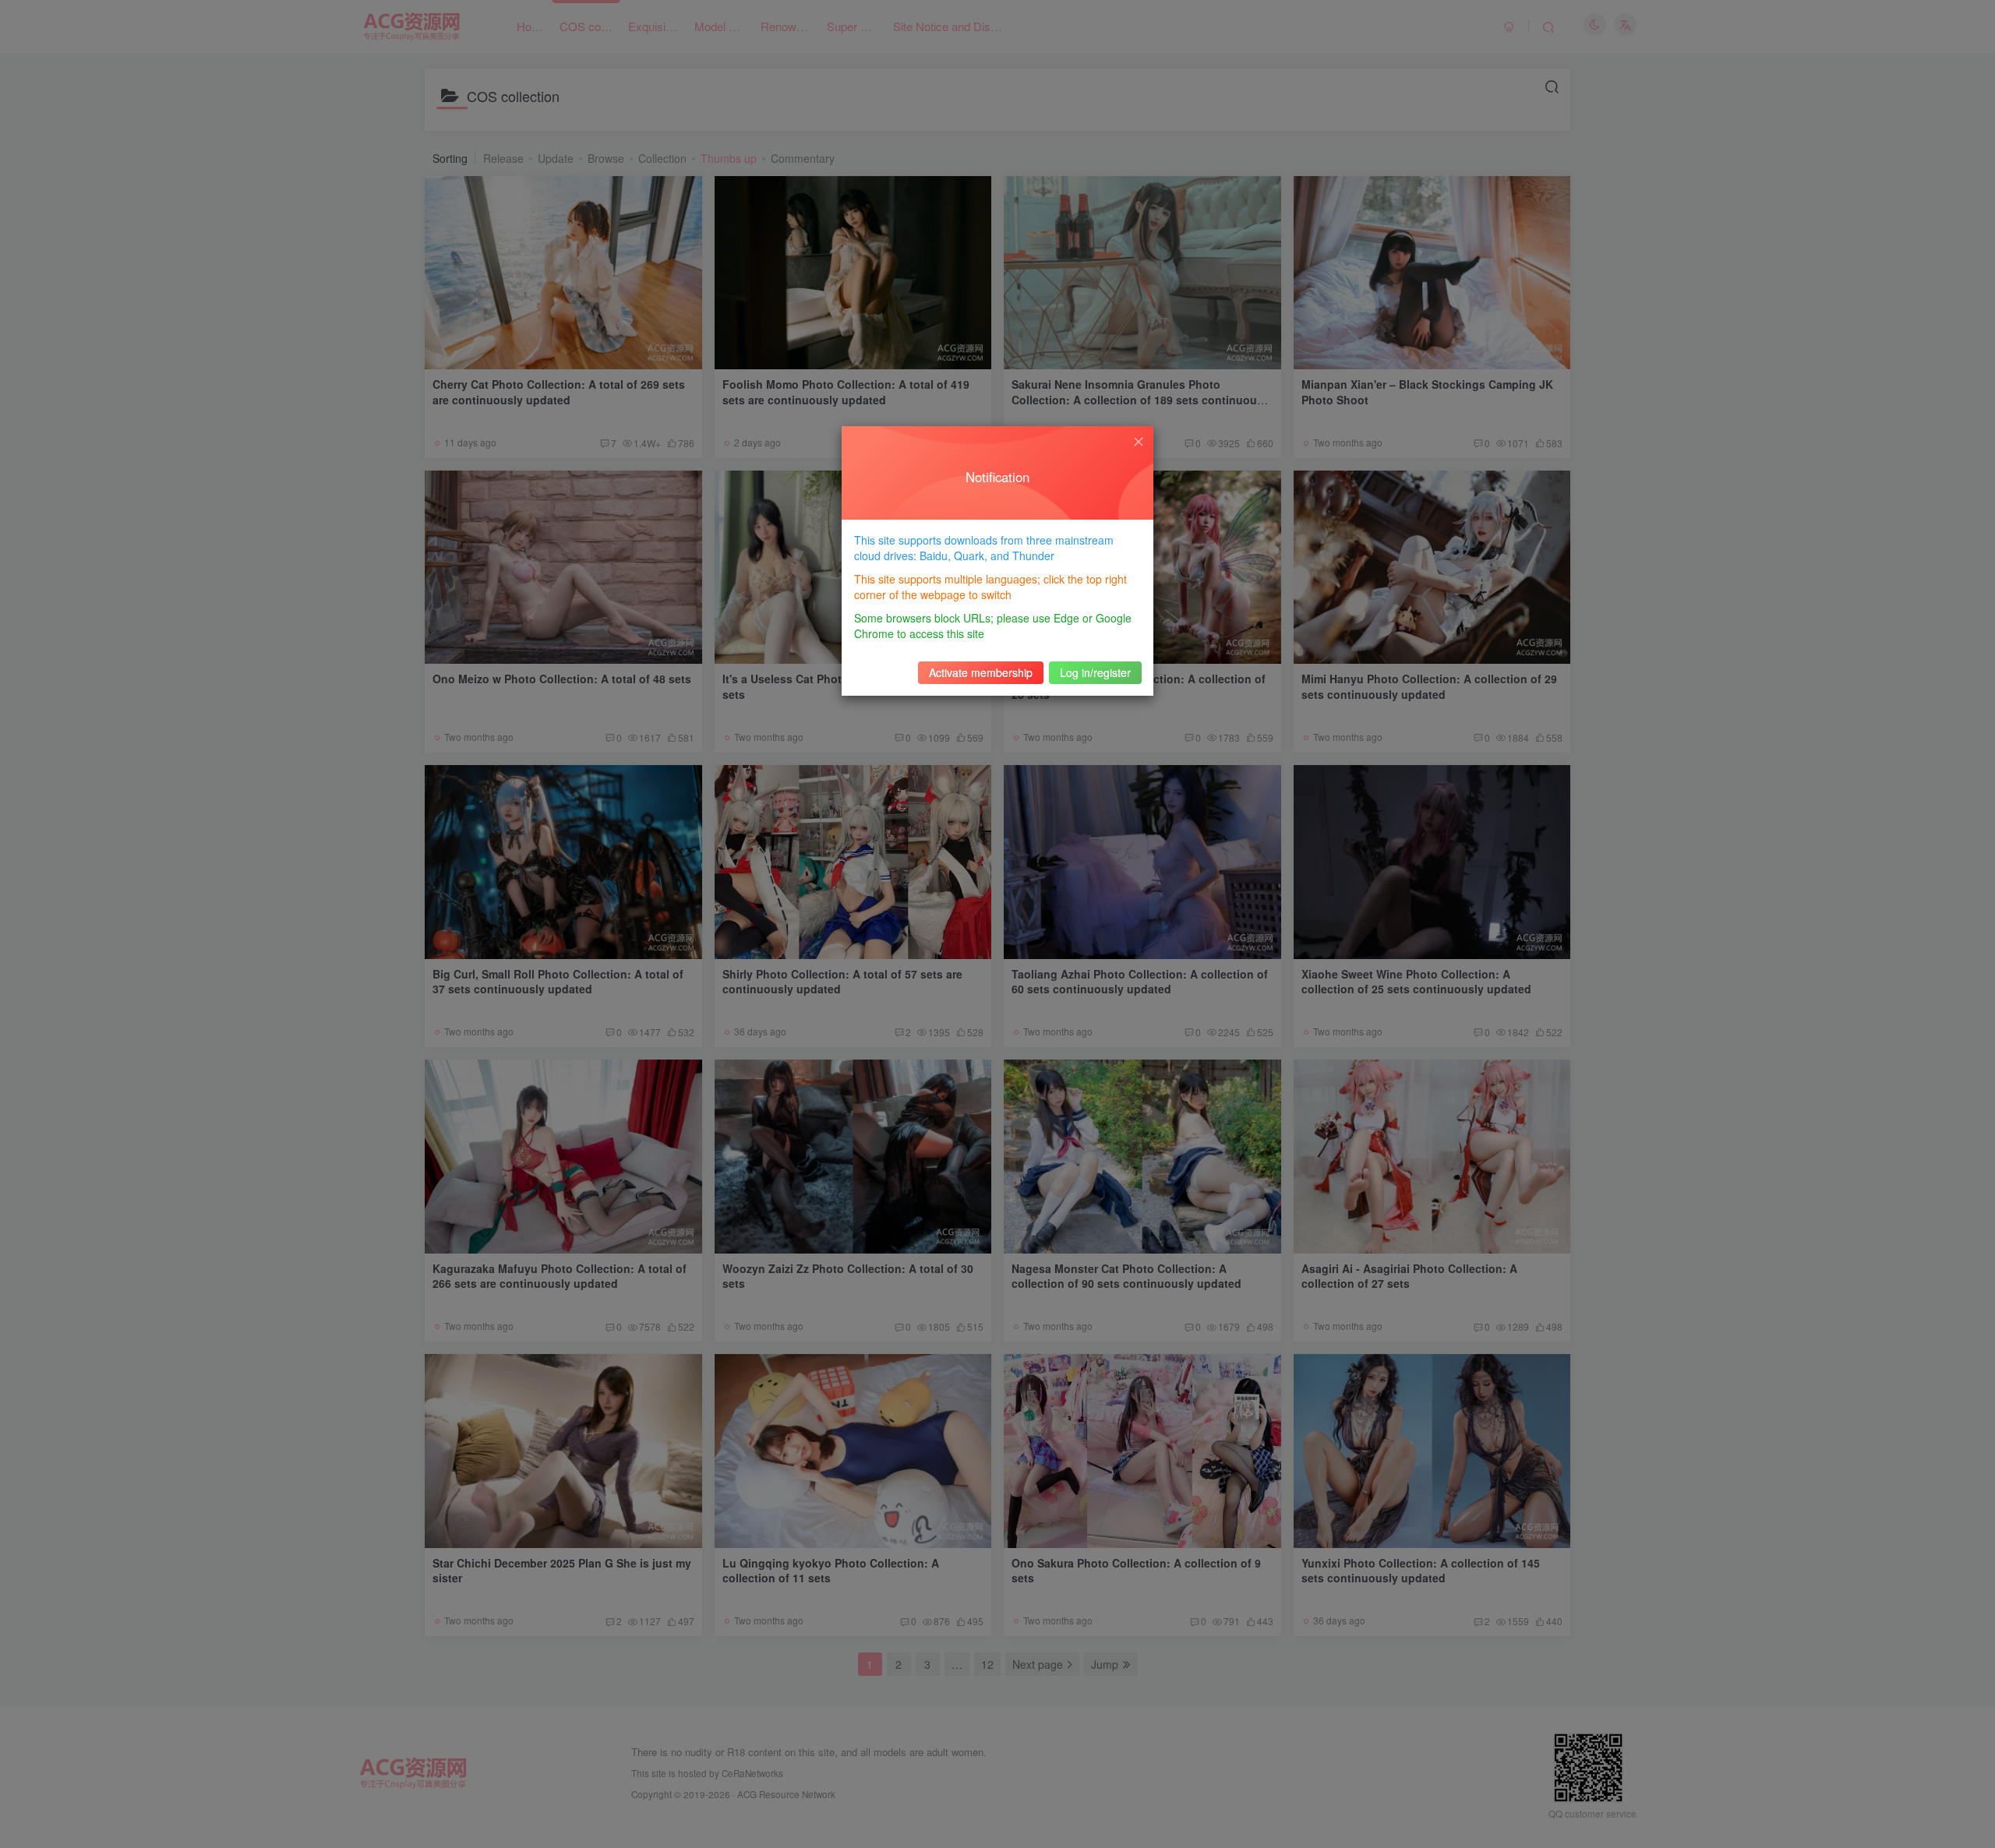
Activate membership (981, 672)
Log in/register (1095, 672)
